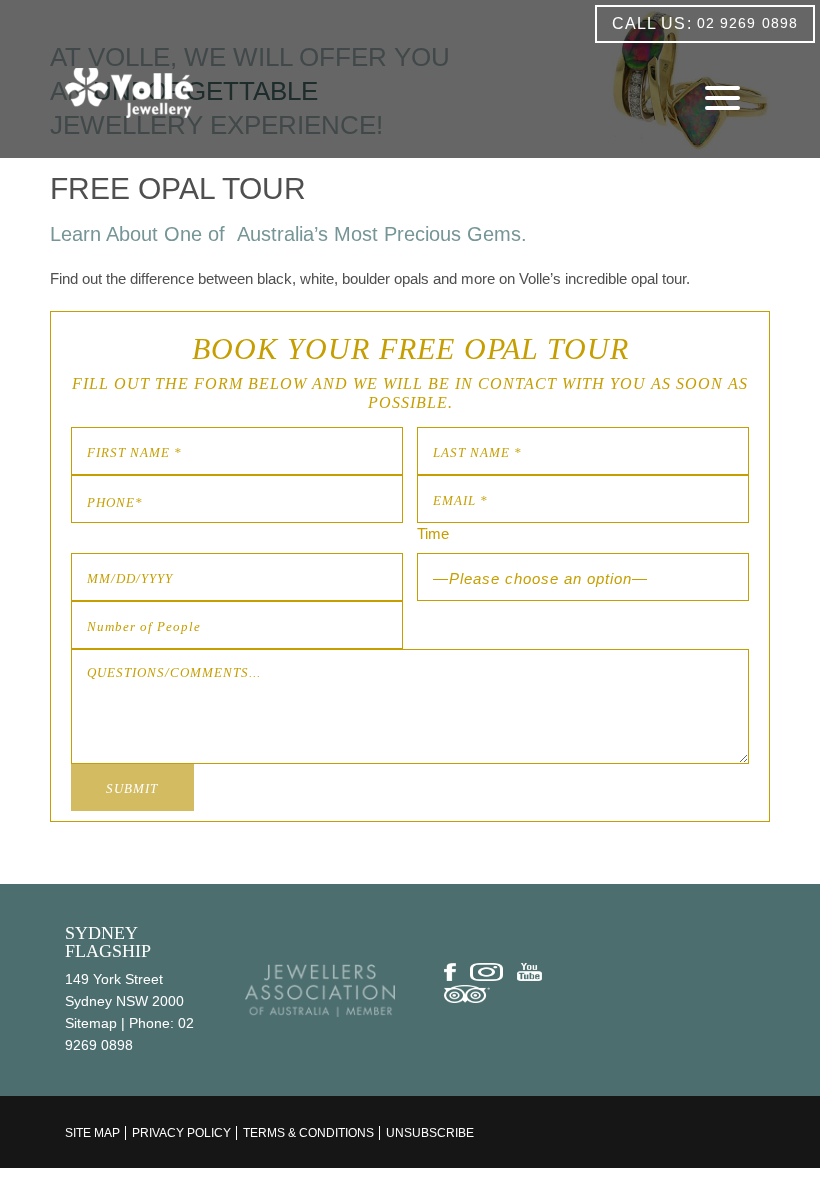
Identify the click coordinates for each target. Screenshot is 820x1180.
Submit (132, 788)
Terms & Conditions (308, 1133)
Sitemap (91, 1023)
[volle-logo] (129, 93)
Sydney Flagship (108, 942)
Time (433, 533)
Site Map (92, 1133)
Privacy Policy (181, 1133)
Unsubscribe (430, 1133)
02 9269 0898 (705, 23)
